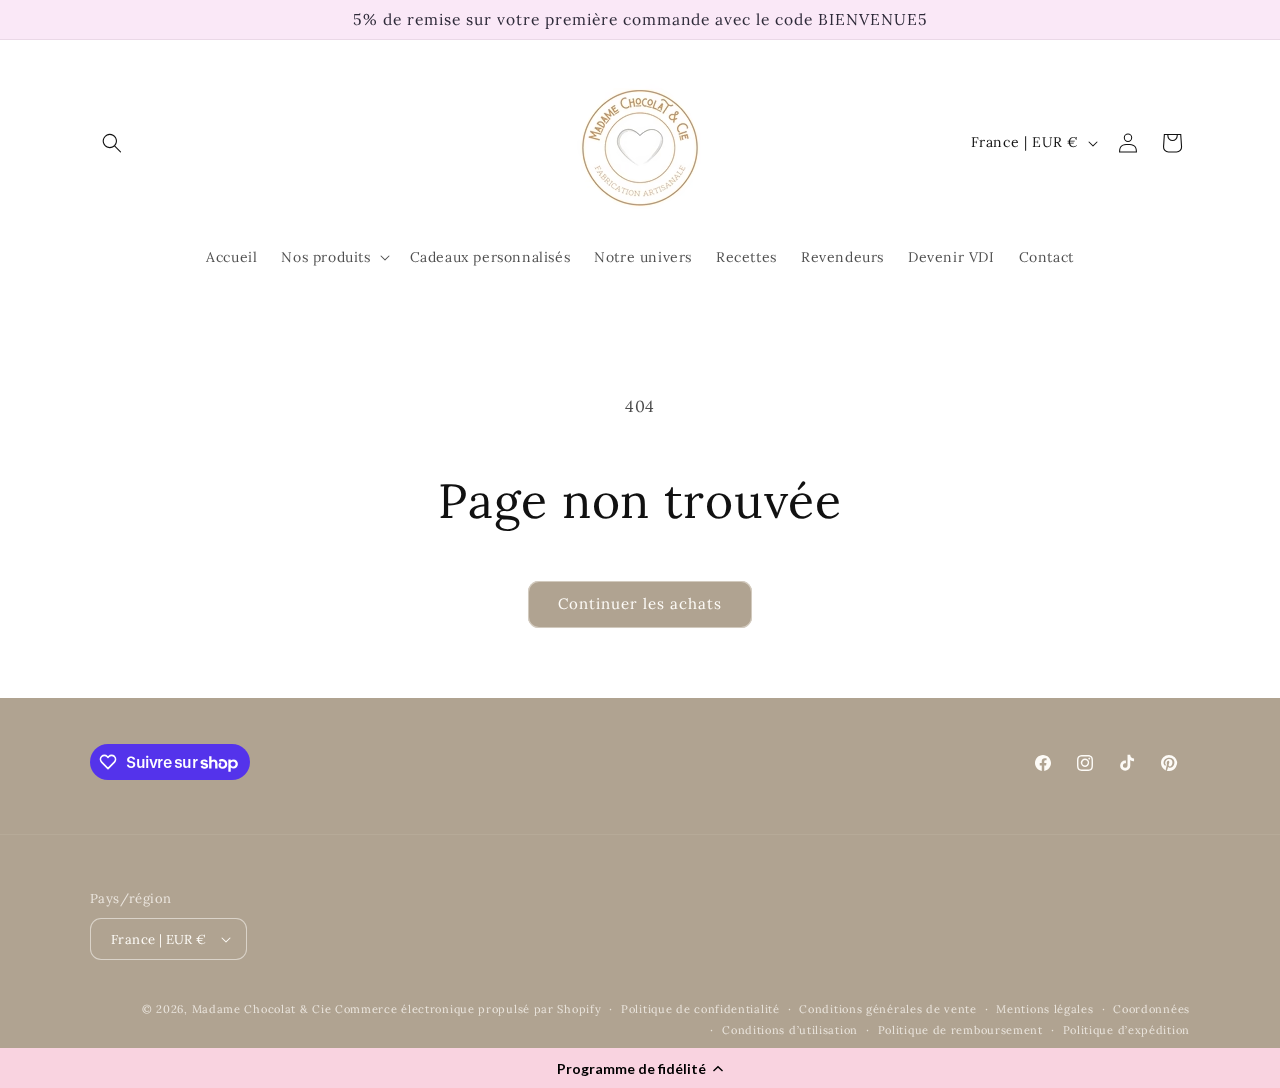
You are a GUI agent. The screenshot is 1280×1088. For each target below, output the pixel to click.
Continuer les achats (640, 603)
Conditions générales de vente (887, 1009)
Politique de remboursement (960, 1030)
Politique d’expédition (1126, 1030)
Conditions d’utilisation (790, 1030)
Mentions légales (1044, 1009)
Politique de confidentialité (700, 1009)
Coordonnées (1151, 1009)
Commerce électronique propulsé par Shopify (468, 1009)
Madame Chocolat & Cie (262, 1009)
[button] (640, 1068)
